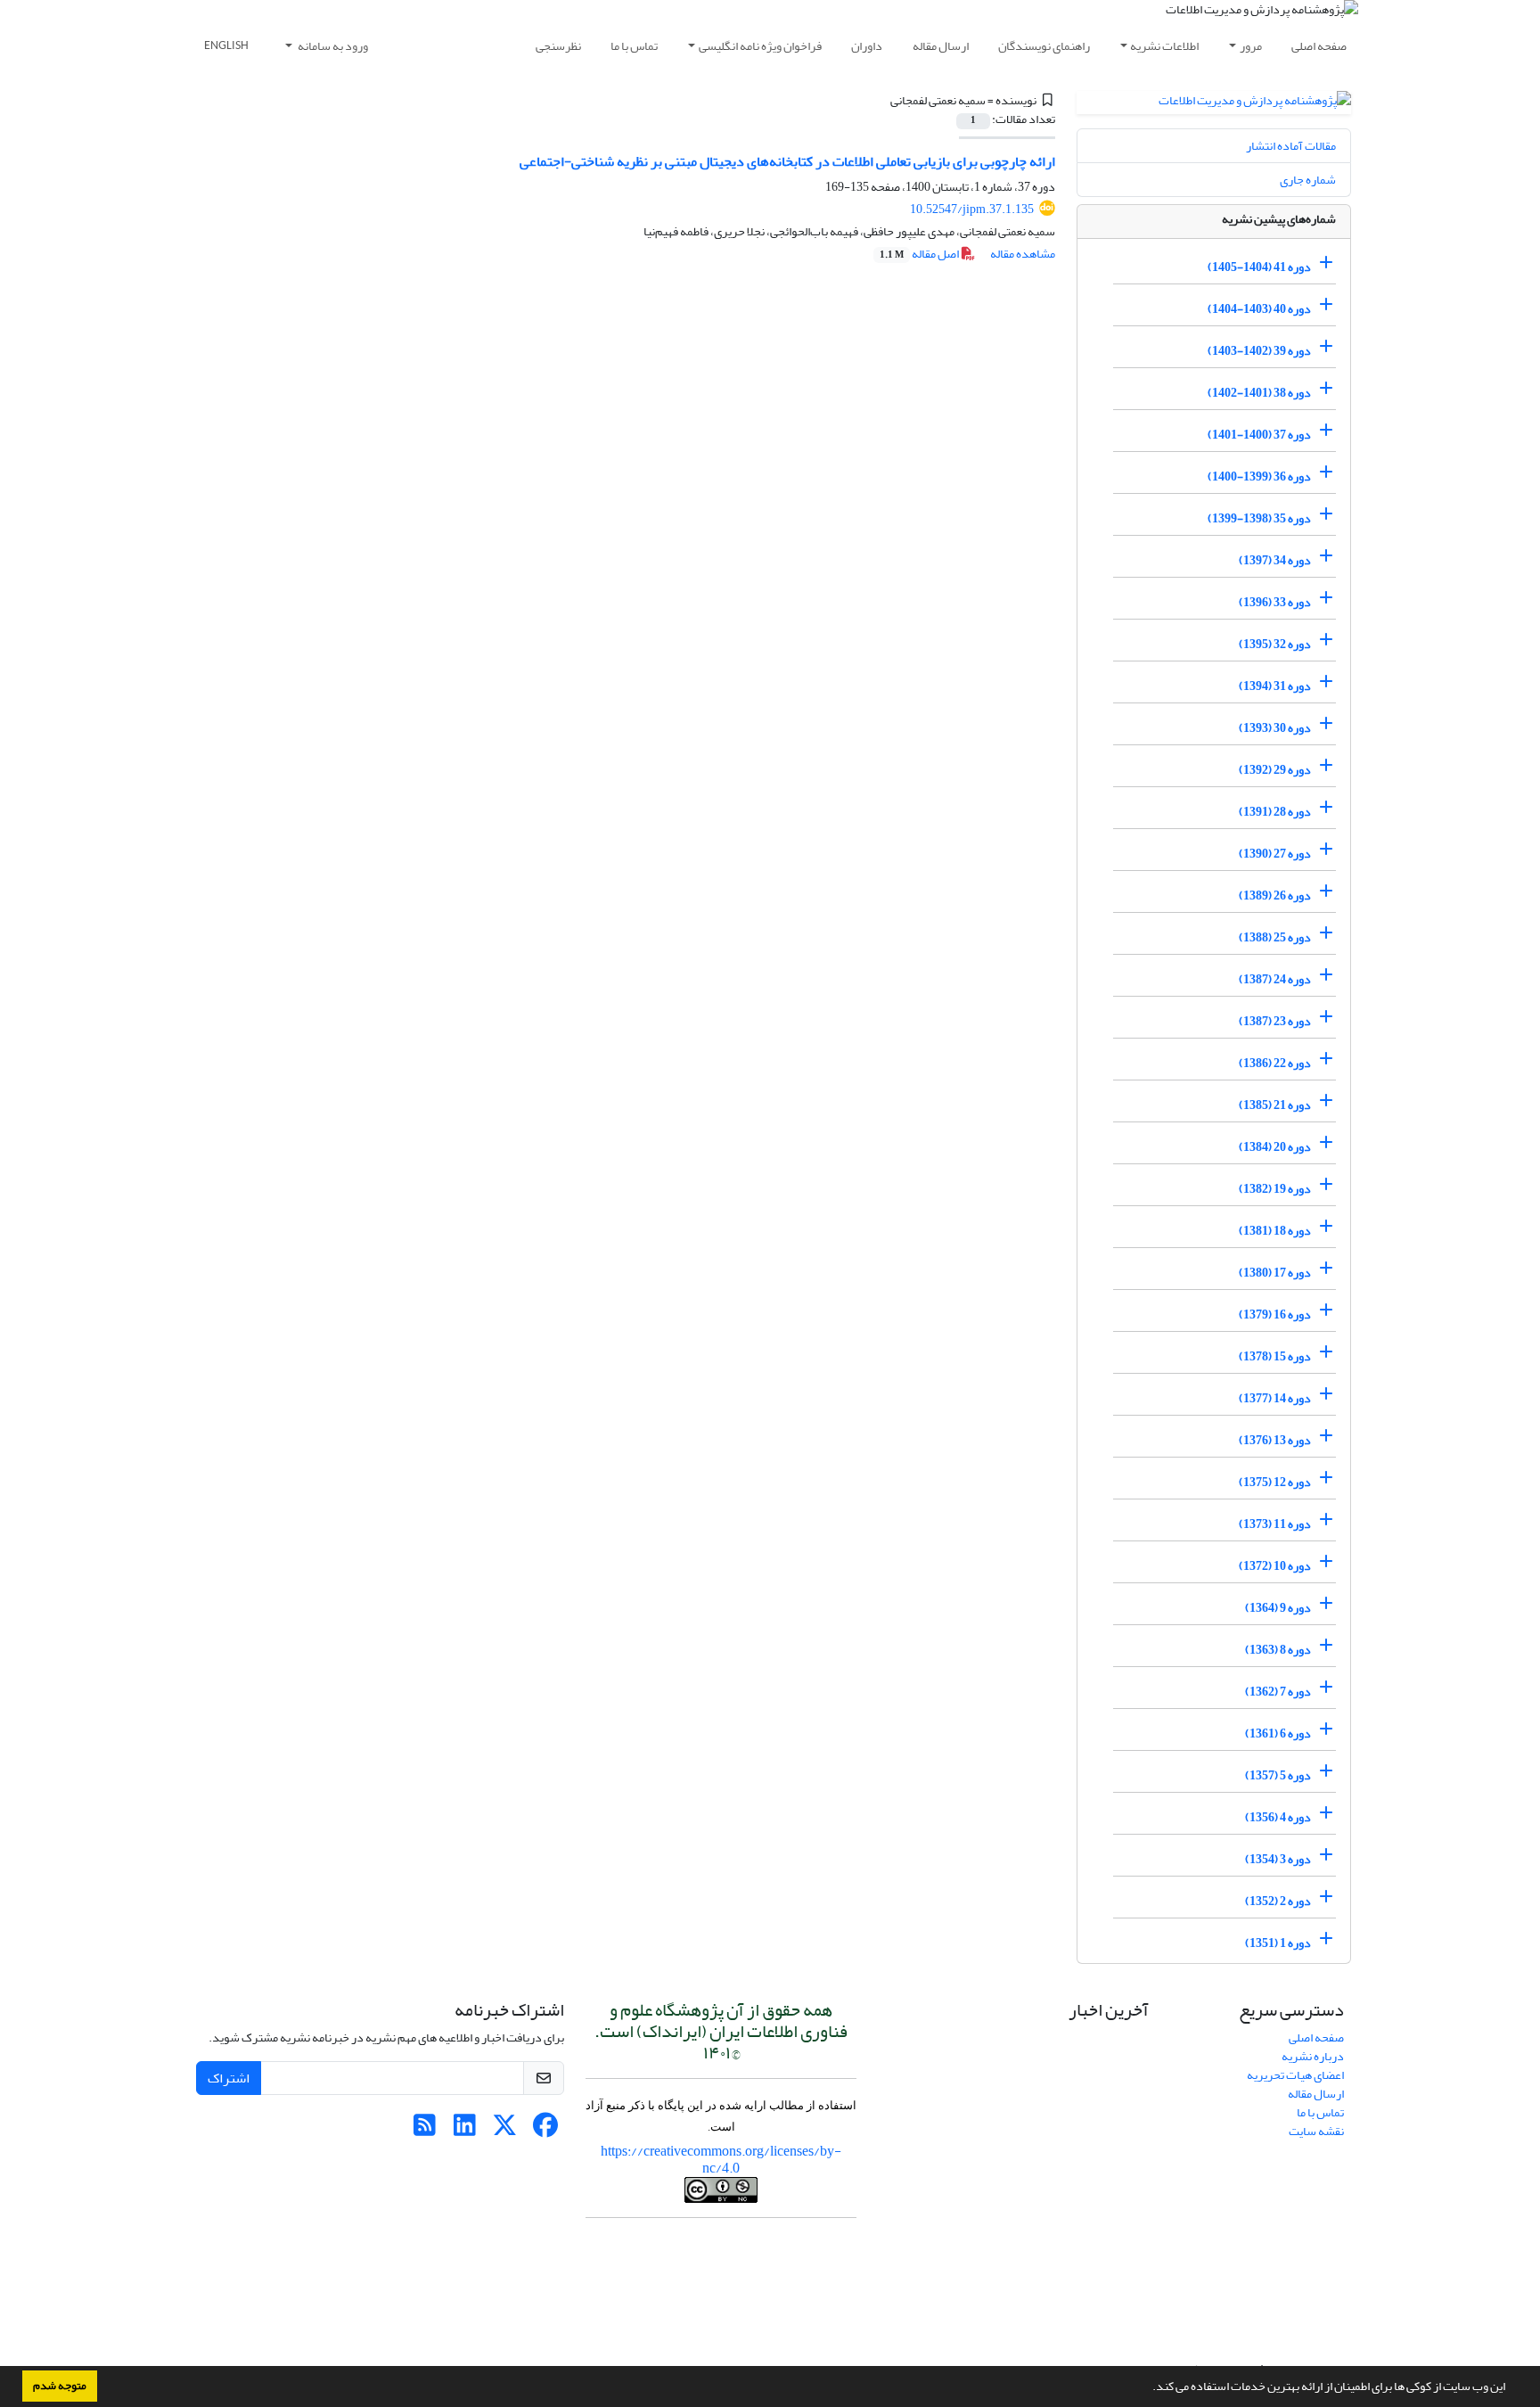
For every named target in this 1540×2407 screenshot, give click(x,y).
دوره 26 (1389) (1275, 895)
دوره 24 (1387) (1275, 979)
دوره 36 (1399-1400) (1259, 476)
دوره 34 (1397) (1275, 560)
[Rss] (425, 2130)
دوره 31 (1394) (1275, 686)
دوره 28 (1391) (1275, 812)
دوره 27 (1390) (1275, 854)
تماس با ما (634, 46)
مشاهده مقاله (1023, 254)
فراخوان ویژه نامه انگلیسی (760, 46)
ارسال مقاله (941, 46)
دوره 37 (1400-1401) (1259, 435)
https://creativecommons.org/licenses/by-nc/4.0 (721, 2160)
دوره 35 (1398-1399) (1259, 518)
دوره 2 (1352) (1278, 1901)
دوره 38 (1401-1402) (1259, 393)
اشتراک (229, 2078)
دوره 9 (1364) (1278, 1608)
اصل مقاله (920, 254)
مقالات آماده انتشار (1291, 146)
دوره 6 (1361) (1278, 1733)
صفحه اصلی (1319, 46)
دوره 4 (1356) (1278, 1817)
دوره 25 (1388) (1275, 937)
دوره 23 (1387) (1275, 1021)
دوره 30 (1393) (1275, 728)
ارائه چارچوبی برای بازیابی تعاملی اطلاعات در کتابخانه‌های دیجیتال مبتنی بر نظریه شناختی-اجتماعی (787, 161)
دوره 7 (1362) (1278, 1692)
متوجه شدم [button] (60, 2386)
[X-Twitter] (505, 2130)
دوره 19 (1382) (1275, 1189)
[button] (1148, 2388)
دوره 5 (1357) (1278, 1775)
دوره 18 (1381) (1275, 1231)
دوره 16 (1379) (1275, 1314)
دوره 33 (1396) (1275, 602)
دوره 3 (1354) (1278, 1859)
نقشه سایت (1316, 2131)
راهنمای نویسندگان (1044, 46)
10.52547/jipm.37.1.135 (972, 209)
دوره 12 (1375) (1275, 1482)
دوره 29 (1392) (1275, 770)
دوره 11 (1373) (1275, 1524)
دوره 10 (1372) (1275, 1566)
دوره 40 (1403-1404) (1259, 309)
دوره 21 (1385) (1275, 1105)
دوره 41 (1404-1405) (1259, 267)
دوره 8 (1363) (1278, 1650)
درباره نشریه (1313, 2056)
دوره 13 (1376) (1275, 1440)
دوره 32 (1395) (1275, 644)
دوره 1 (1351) (1278, 1943)
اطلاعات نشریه (1164, 46)
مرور (1251, 46)
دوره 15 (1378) (1275, 1356)
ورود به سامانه (332, 46)
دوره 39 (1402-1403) (1259, 351)
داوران (867, 46)
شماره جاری (1308, 180)
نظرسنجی (558, 46)
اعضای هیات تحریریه (1295, 2075)
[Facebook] (545, 2130)
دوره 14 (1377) (1275, 1398)
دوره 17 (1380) (1275, 1273)
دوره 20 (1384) (1275, 1147)
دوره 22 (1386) (1275, 1063)
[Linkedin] (465, 2130)
